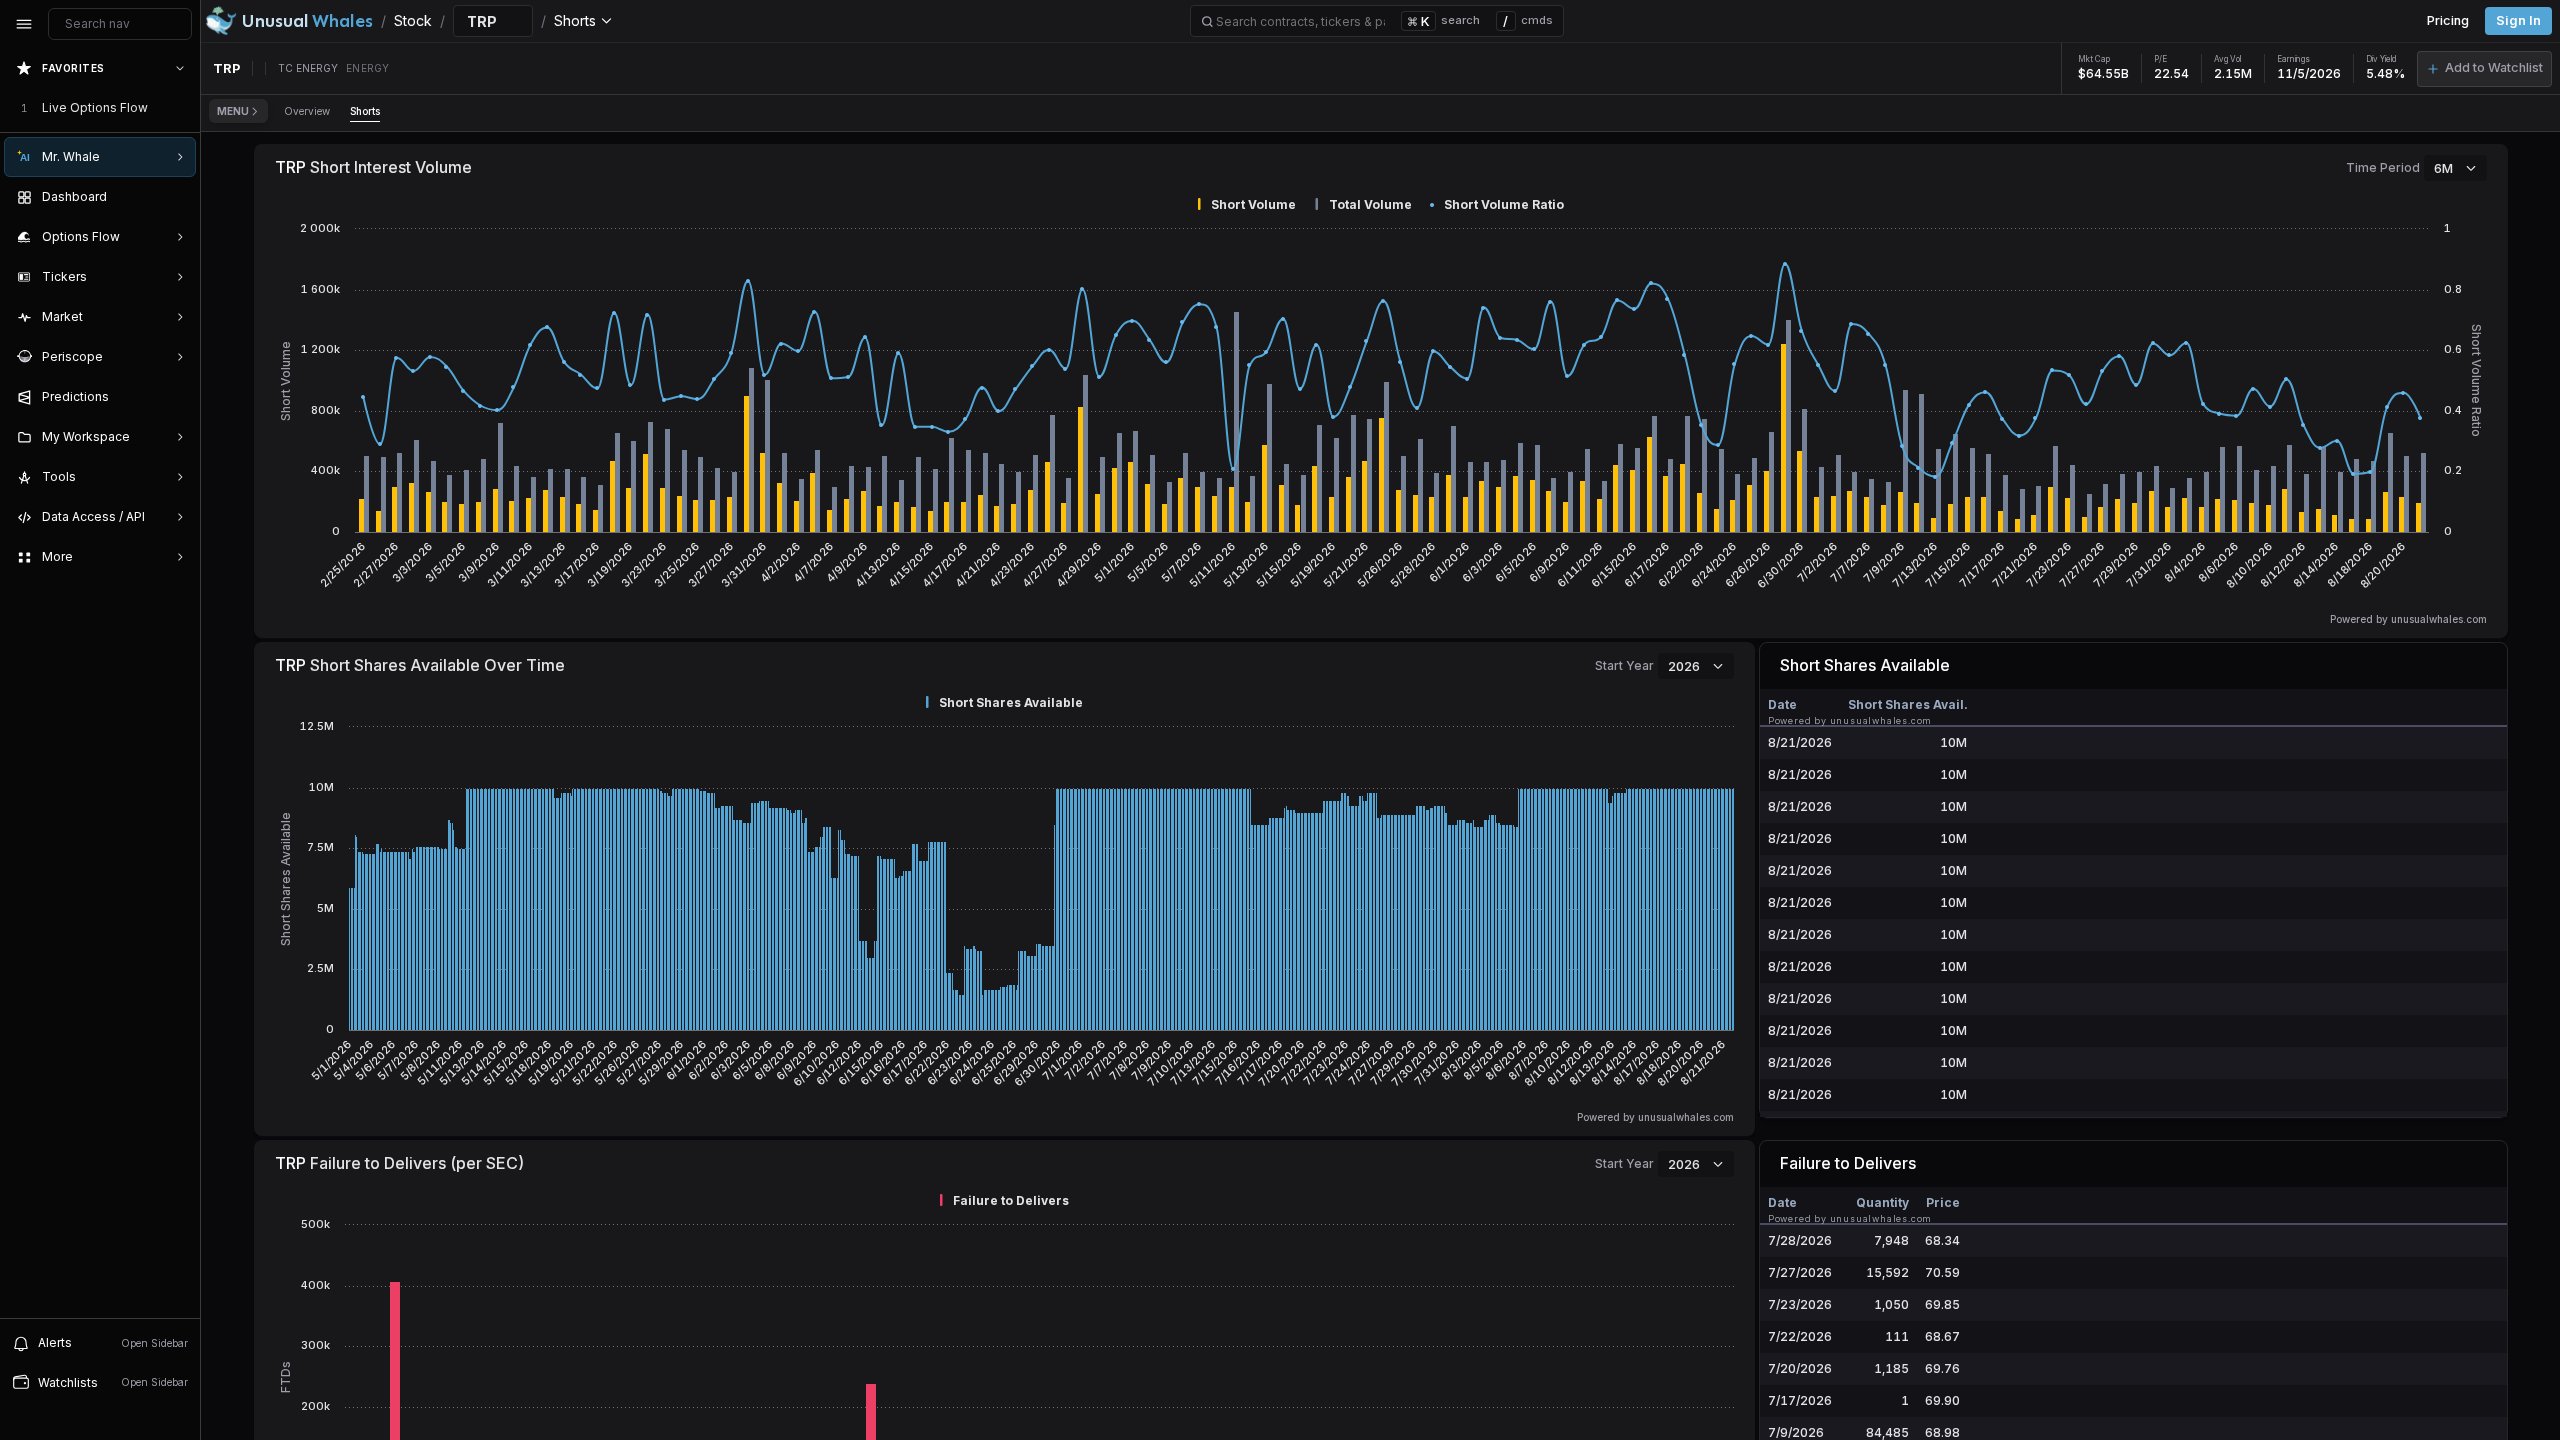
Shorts (365, 111)
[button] (2484, 69)
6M (2443, 168)
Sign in (2518, 20)
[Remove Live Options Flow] (182, 108)
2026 (1684, 666)
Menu (233, 111)
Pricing (2448, 20)
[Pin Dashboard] (176, 197)
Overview (307, 111)
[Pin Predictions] (176, 397)
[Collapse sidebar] (24, 24)
